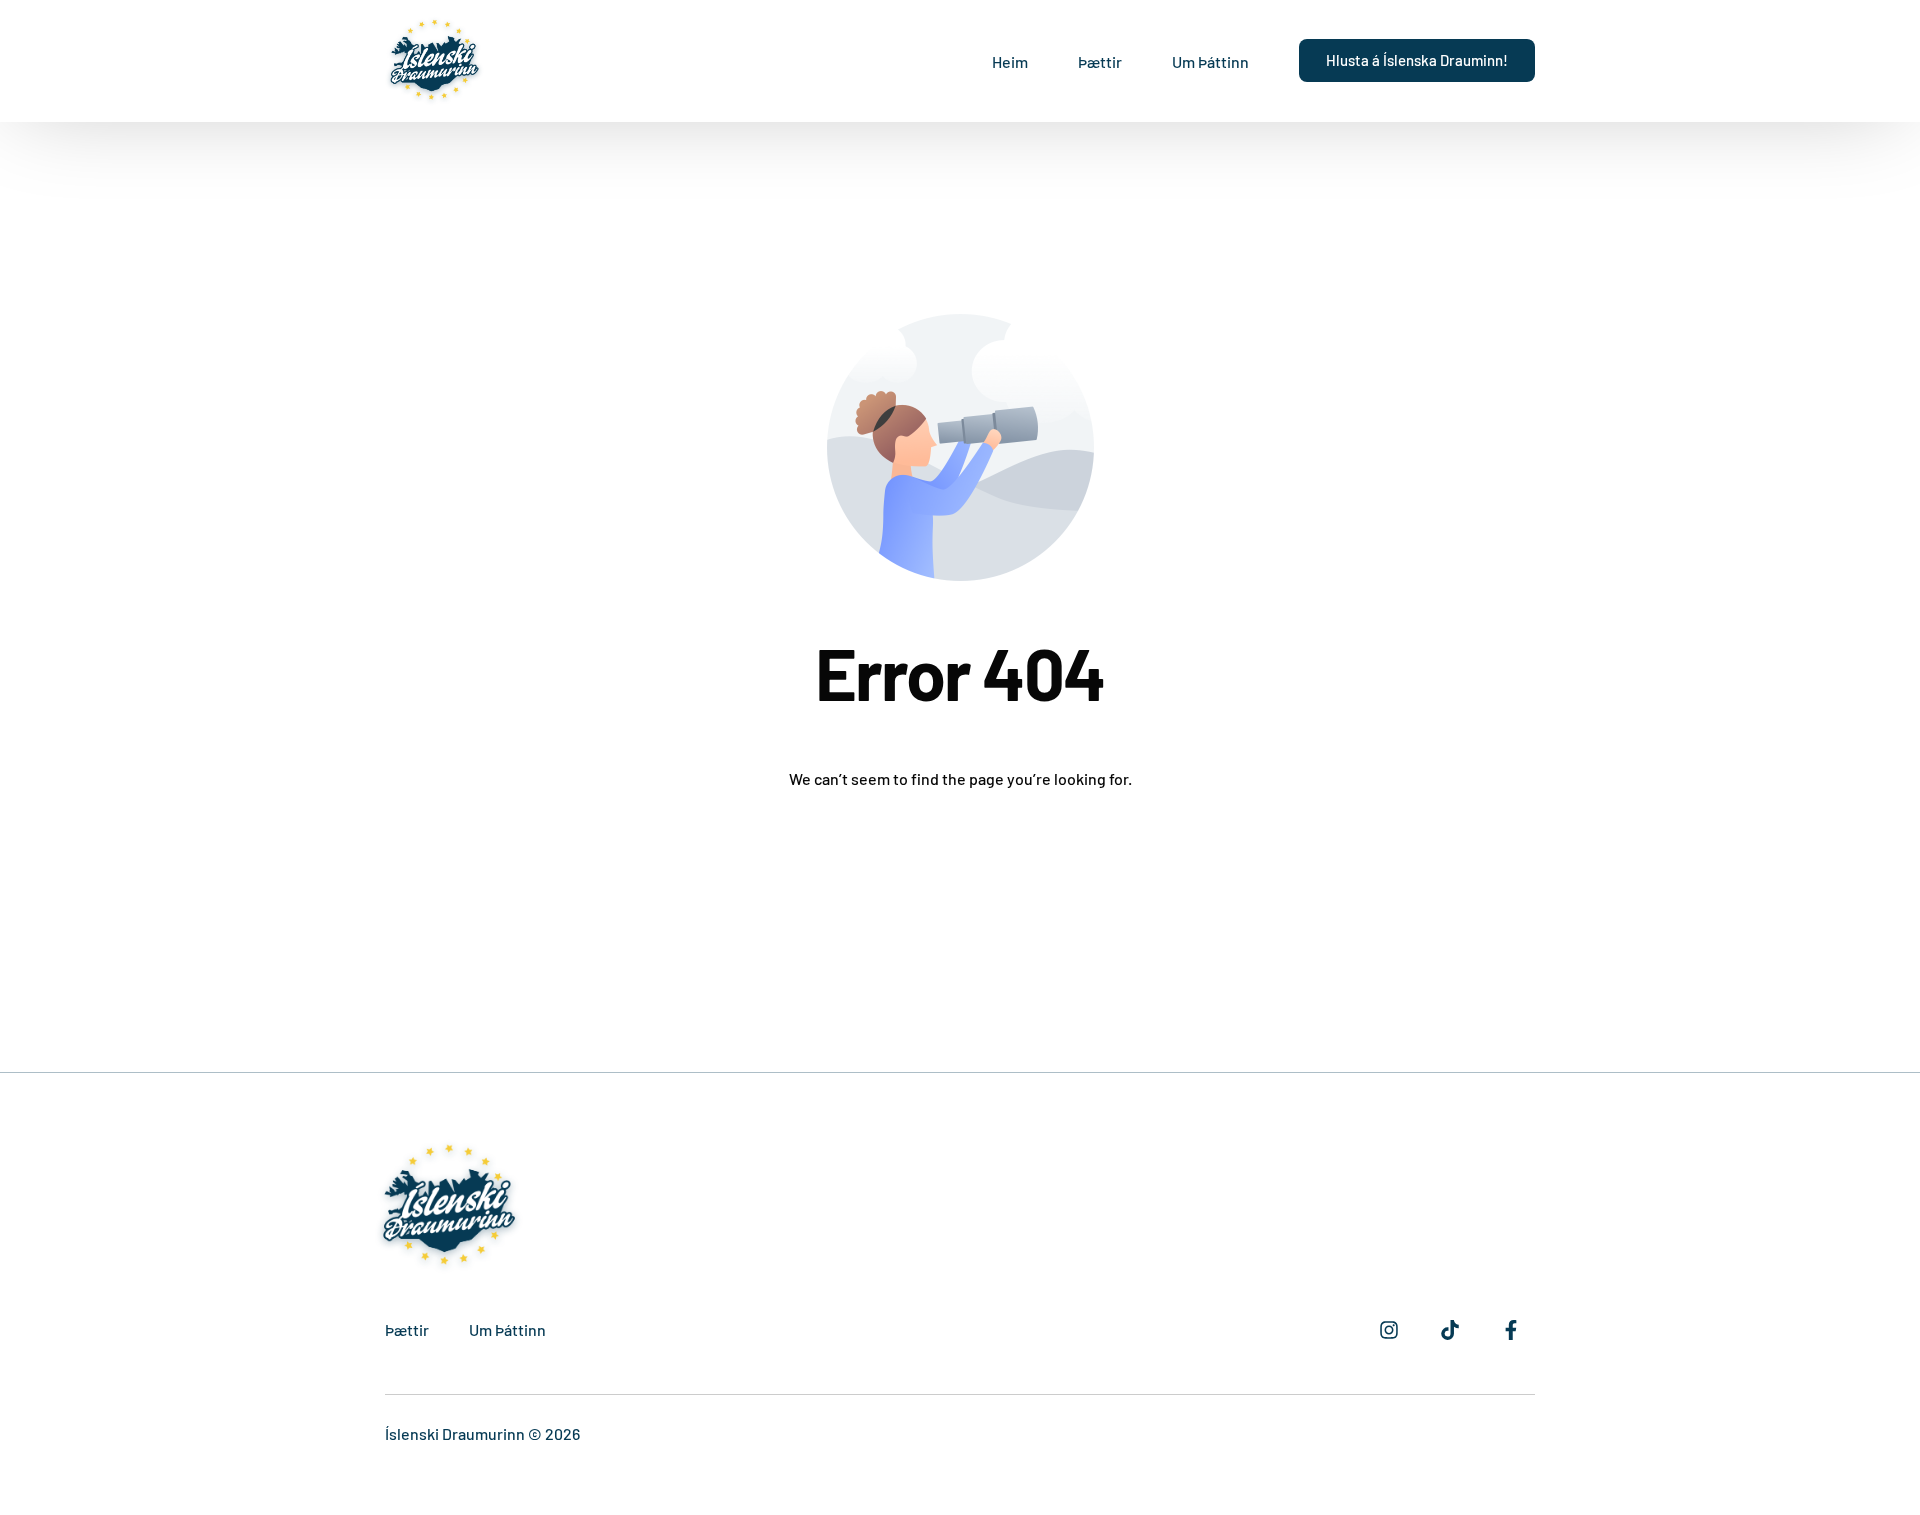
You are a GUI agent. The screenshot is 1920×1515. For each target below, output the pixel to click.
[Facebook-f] (1511, 1330)
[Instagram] (1389, 1330)
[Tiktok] (1450, 1330)
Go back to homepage (960, 864)
